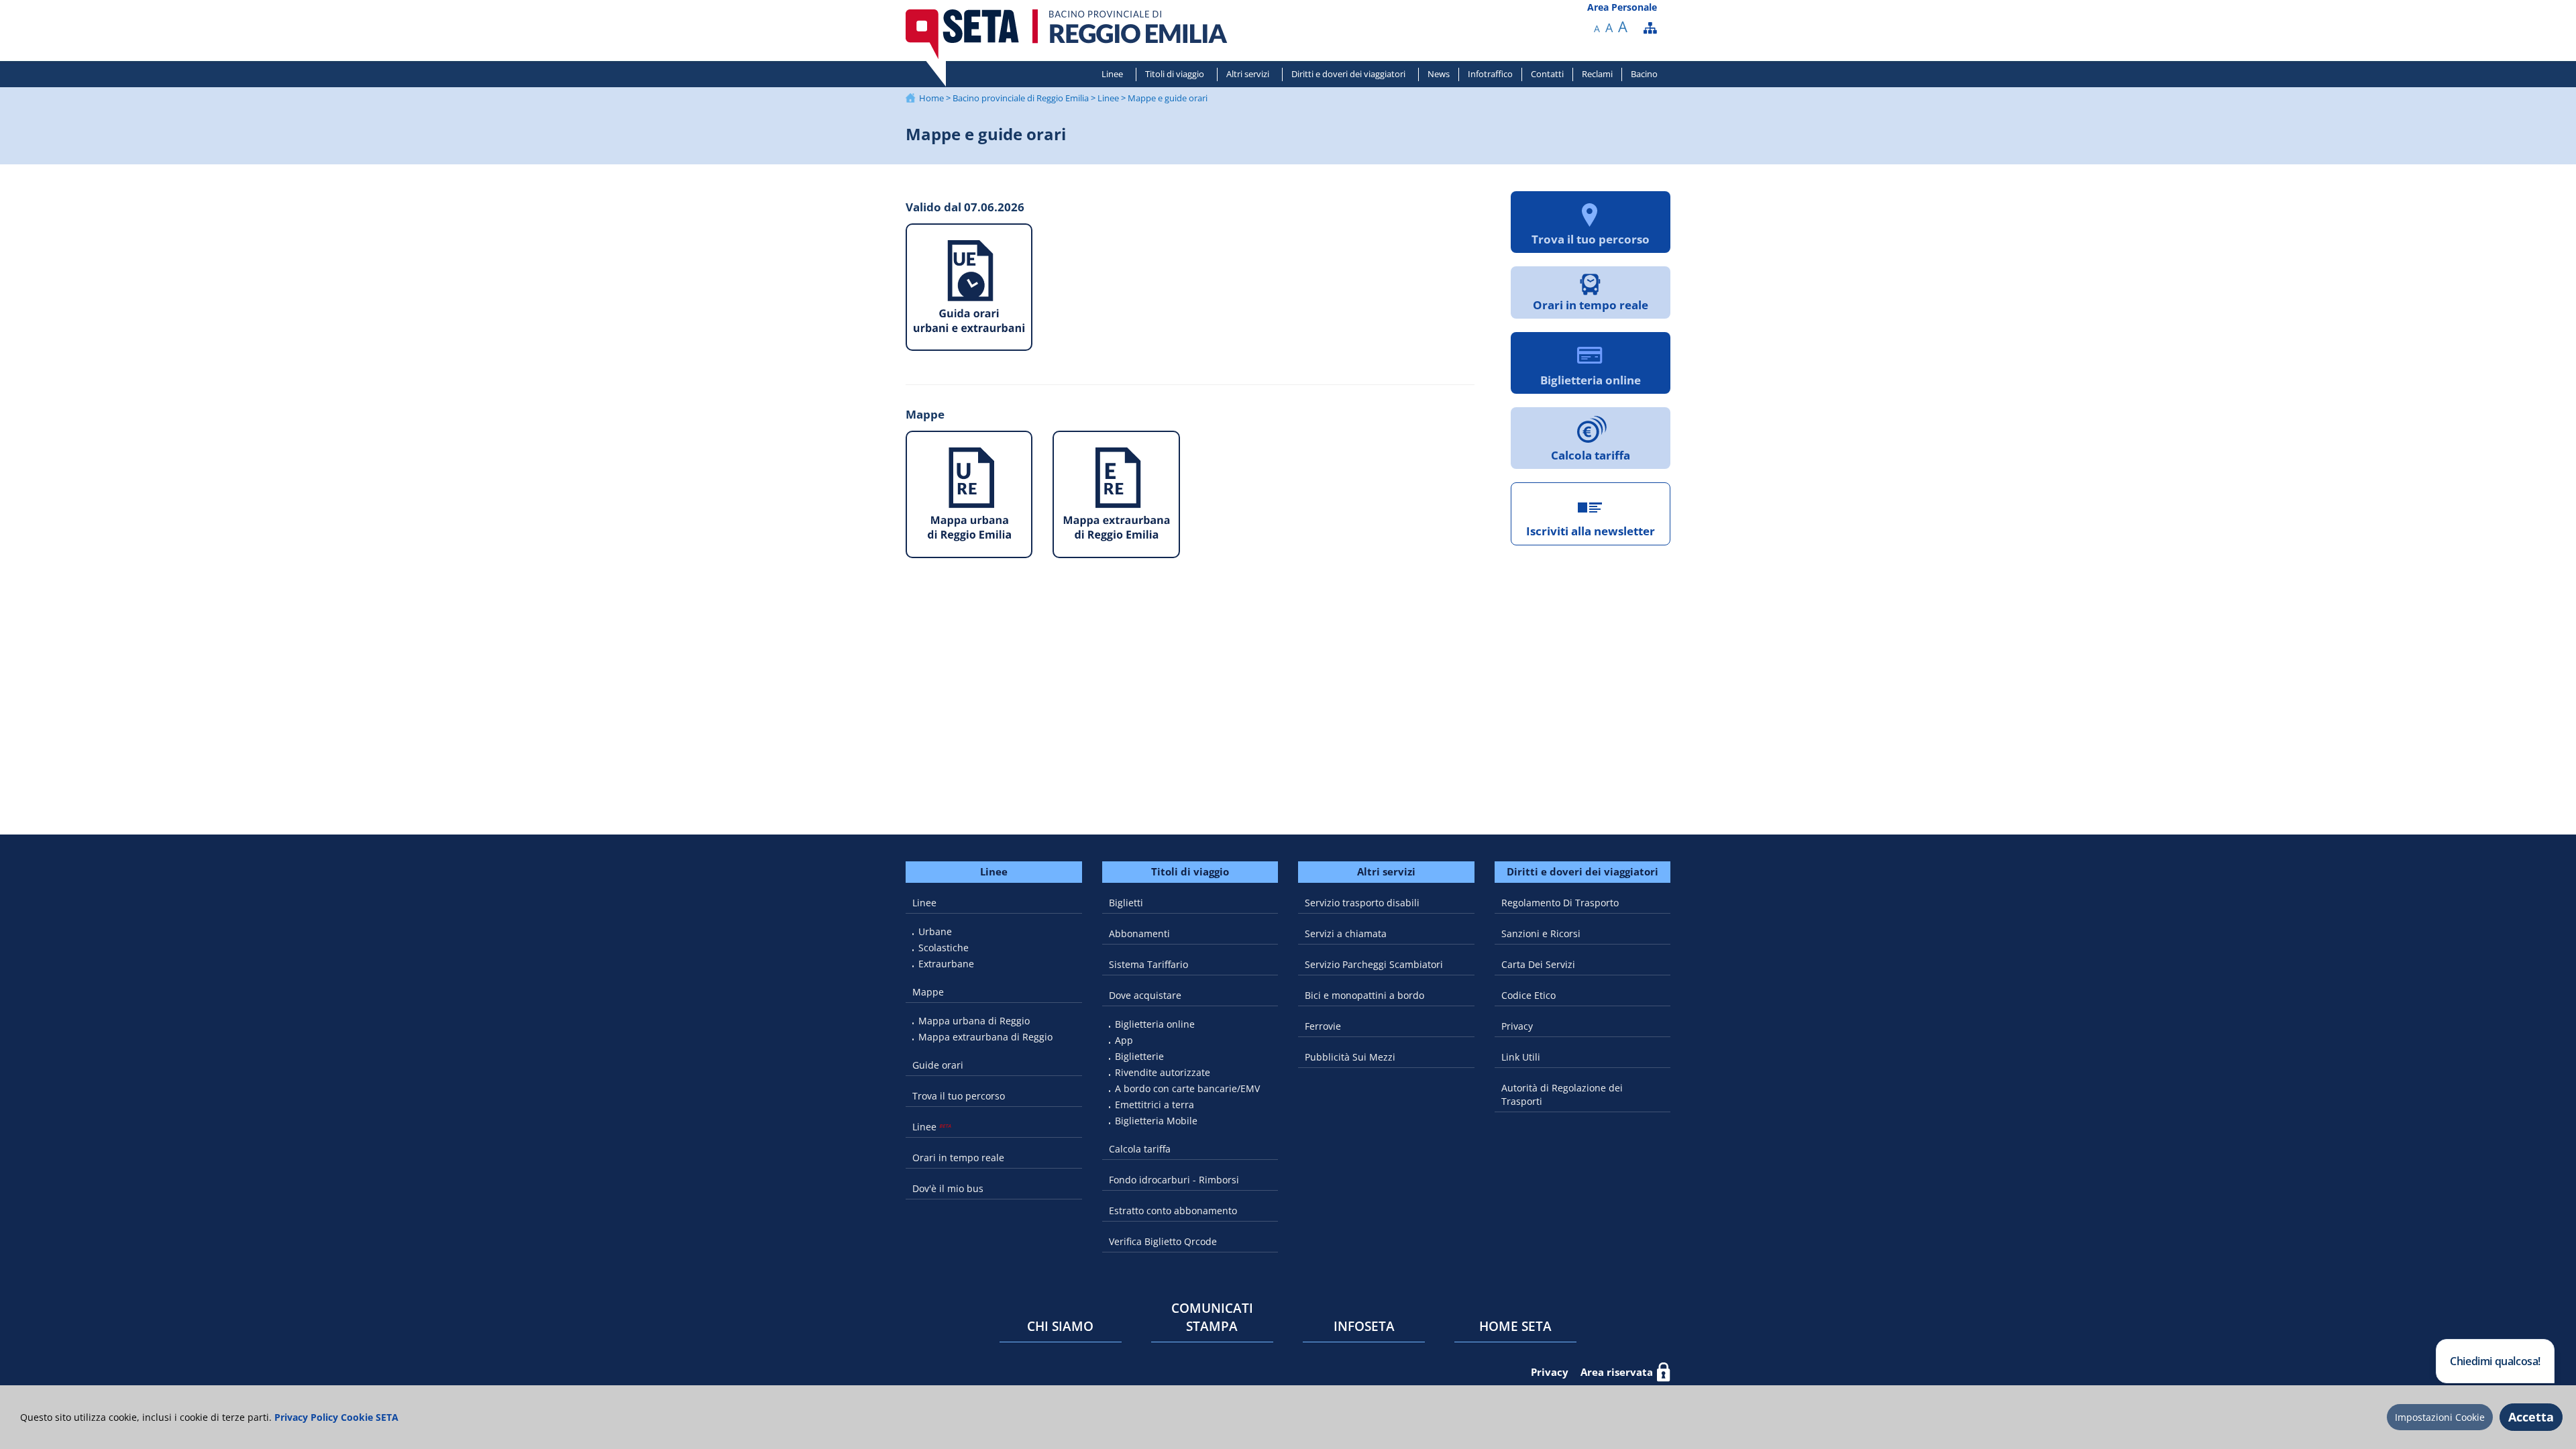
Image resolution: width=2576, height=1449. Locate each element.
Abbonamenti (1139, 933)
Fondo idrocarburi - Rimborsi (1174, 1180)
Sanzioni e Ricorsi (1541, 933)
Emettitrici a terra (1155, 1105)
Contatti (1547, 74)
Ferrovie (1323, 1026)
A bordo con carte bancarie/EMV (1187, 1088)
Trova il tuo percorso (959, 1096)
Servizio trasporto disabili (1362, 903)
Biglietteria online (1155, 1024)
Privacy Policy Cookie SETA (335, 1417)
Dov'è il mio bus (948, 1188)
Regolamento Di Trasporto (1560, 903)
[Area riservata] (1664, 1372)
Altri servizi (1248, 74)
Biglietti (1126, 903)
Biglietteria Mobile (1156, 1121)
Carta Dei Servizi (1538, 964)
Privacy (1517, 1026)
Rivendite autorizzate (1163, 1072)
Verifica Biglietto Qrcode (1163, 1241)
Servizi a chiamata (1346, 933)
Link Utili (1521, 1057)
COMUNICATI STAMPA (1212, 1317)
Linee (1112, 74)
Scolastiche (944, 948)
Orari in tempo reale (958, 1158)
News (1439, 74)
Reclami (1597, 74)
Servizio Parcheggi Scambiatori (1374, 964)
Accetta (2531, 1417)
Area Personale (1622, 7)
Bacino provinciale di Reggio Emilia (1021, 98)
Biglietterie (1139, 1056)
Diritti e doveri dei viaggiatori (1348, 74)
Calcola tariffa (1140, 1149)
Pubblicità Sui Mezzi (1350, 1057)
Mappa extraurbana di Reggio (985, 1037)
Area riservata (1617, 1372)
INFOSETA (1364, 1326)
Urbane (935, 931)
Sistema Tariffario (1148, 964)
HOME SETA (1515, 1326)
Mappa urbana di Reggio (974, 1021)
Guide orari (938, 1065)
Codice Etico (1528, 995)
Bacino (1644, 74)
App (1124, 1040)
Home (931, 98)
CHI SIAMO (1060, 1326)
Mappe (928, 992)
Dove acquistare (1145, 995)
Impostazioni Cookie (2440, 1417)
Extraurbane (946, 964)
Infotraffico (1490, 74)
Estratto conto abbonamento (1173, 1211)
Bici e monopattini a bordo (1364, 995)
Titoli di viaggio (1175, 74)
